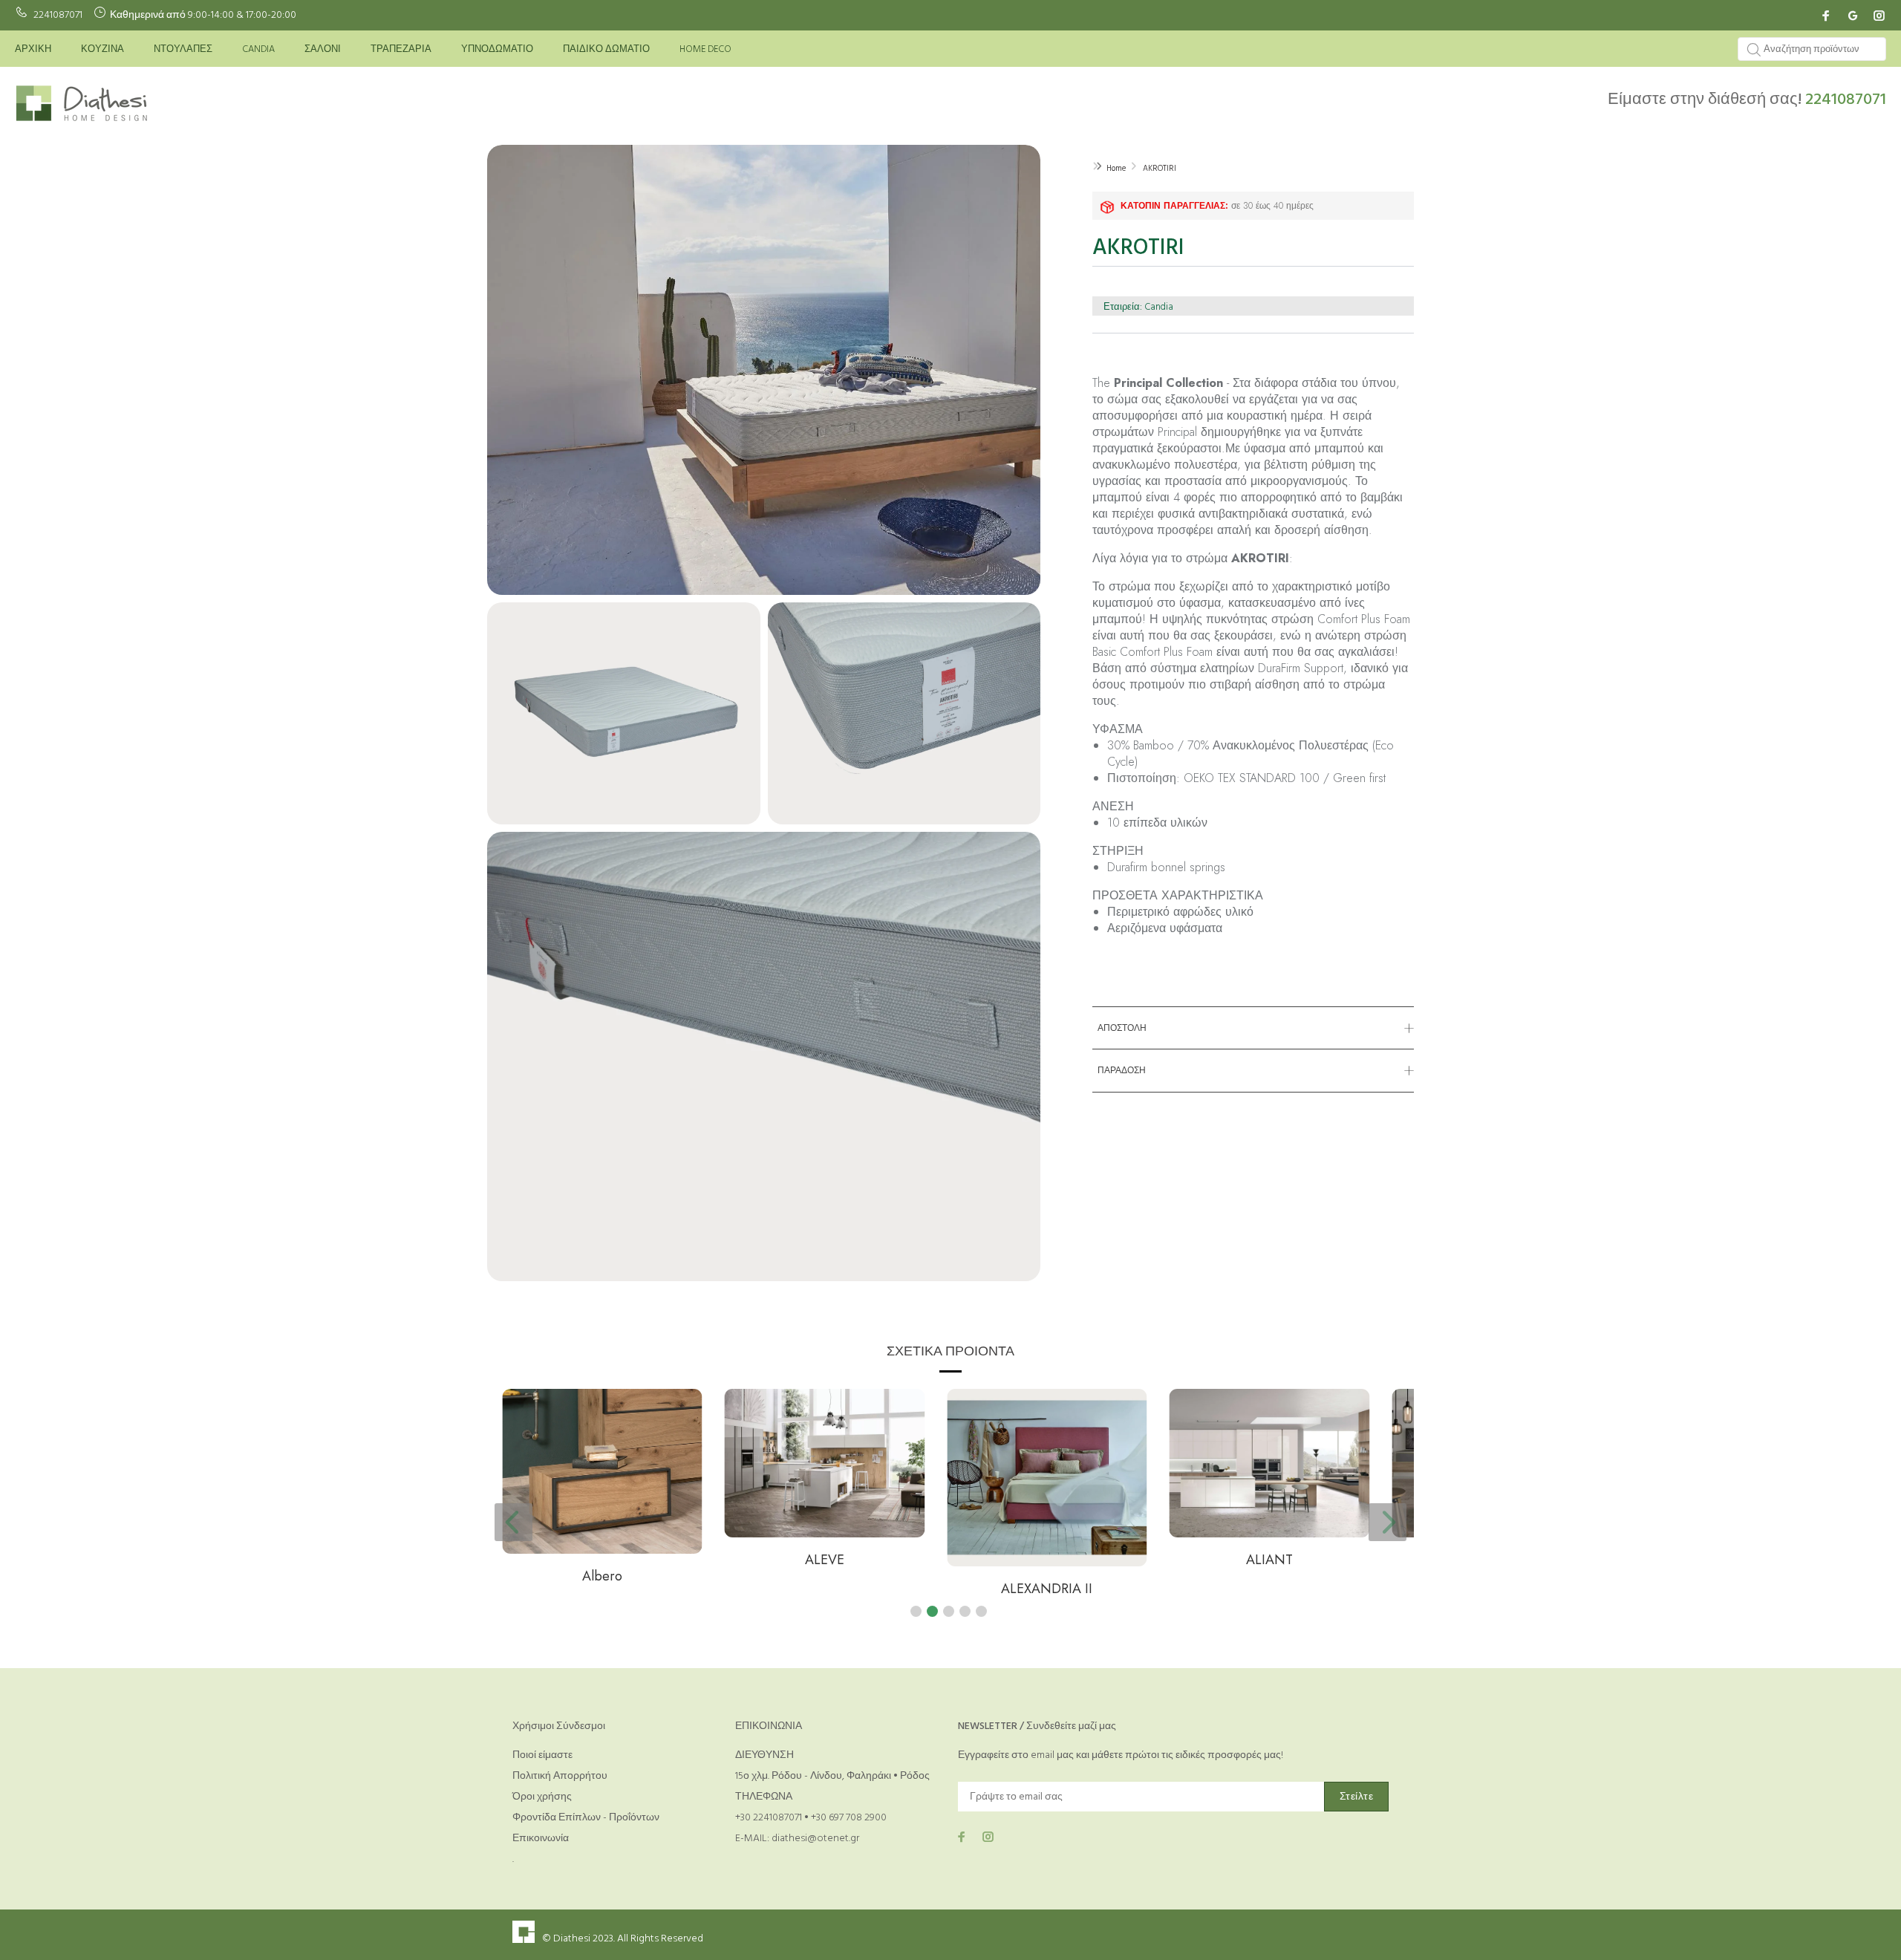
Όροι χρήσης (542, 1797)
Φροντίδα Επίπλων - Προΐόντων (586, 1818)
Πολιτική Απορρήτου (560, 1776)
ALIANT (1062, 1560)
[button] (916, 1611)
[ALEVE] (617, 1463)
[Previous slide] (513, 1522)
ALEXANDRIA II (839, 1589)
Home (1116, 169)
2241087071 (58, 15)
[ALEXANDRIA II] (840, 1478)
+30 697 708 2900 (849, 1818)
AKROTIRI (1160, 169)
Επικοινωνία (541, 1839)
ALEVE (617, 1560)
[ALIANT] (1062, 1463)
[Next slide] (1388, 1522)
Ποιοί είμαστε (542, 1755)
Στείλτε (1356, 1797)
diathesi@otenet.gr (815, 1839)
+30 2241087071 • (773, 1818)
